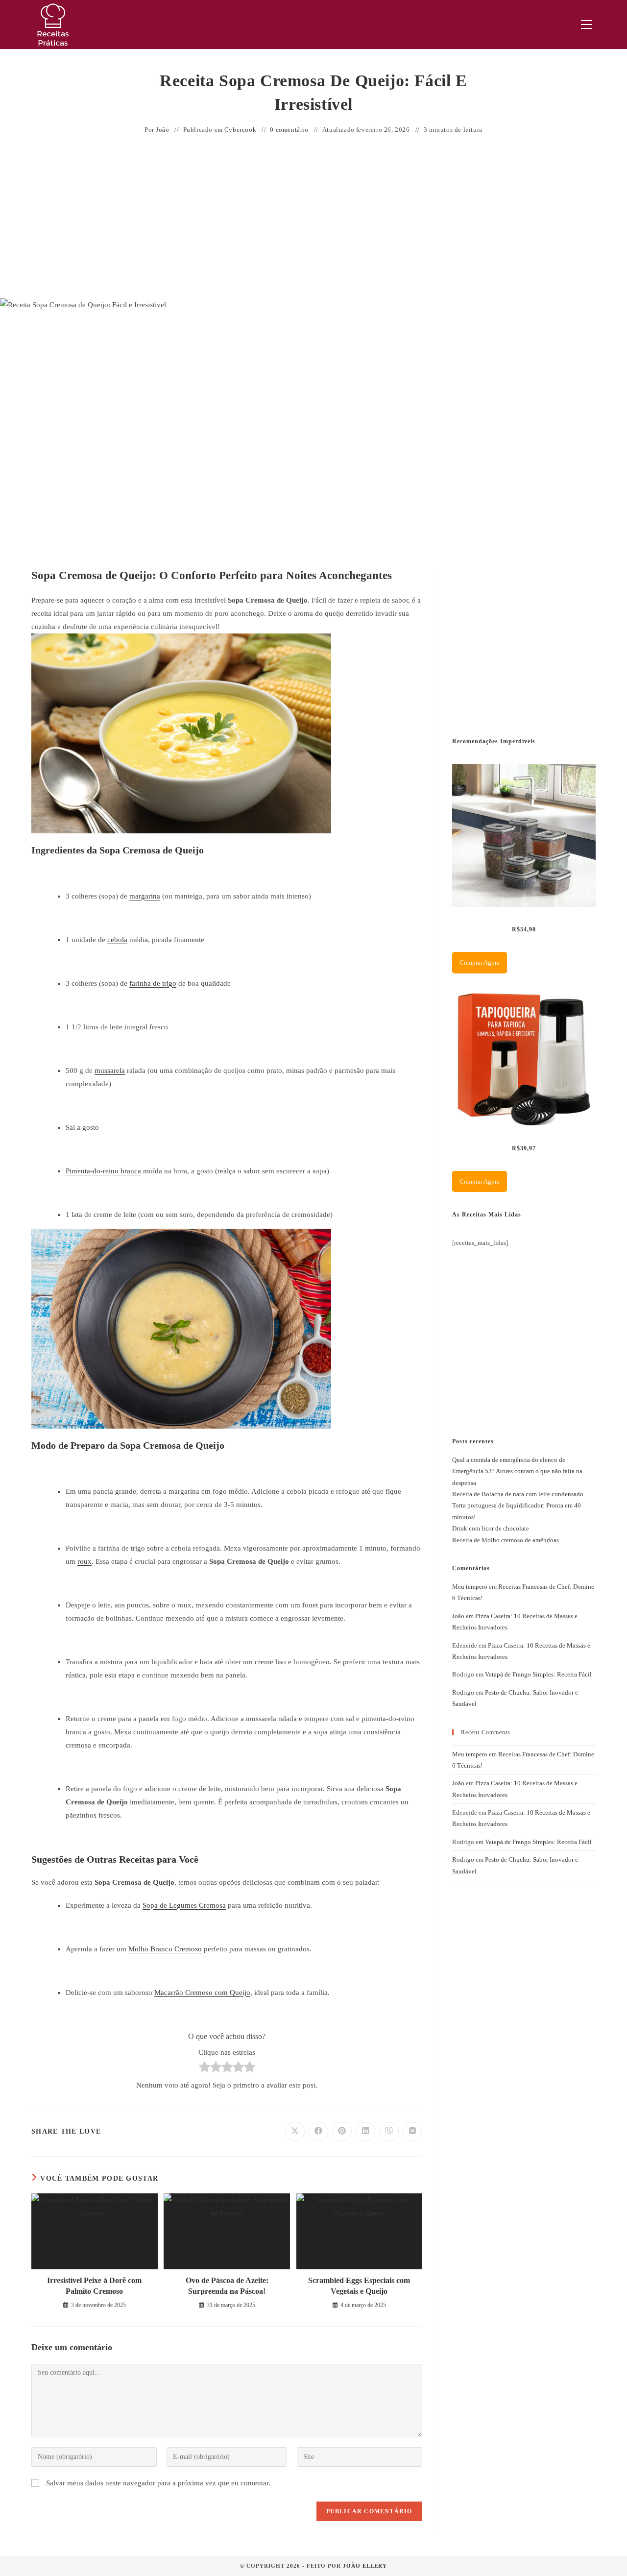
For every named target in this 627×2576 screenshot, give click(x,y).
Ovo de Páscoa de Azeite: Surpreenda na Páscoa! (227, 2286)
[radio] (205, 2069)
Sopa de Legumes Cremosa (184, 1905)
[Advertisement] (313, 218)
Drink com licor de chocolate (491, 1528)
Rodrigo (463, 1692)
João (162, 130)
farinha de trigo (153, 983)
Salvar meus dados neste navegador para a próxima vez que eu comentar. (158, 2483)
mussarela (110, 1070)
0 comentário (289, 130)
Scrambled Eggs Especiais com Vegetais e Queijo (359, 2286)
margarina (145, 896)
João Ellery (365, 2566)
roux (84, 1561)
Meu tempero (470, 1587)
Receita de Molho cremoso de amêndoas (506, 1540)
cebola (117, 940)
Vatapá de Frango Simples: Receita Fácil (538, 1674)
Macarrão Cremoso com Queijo (202, 1993)
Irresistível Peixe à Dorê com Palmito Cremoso (94, 2286)
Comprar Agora (480, 962)
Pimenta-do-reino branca (103, 1171)
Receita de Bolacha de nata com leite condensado (518, 1494)
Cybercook (240, 130)
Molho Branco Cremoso (165, 1949)
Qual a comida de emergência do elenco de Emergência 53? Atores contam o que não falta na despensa (517, 1471)
